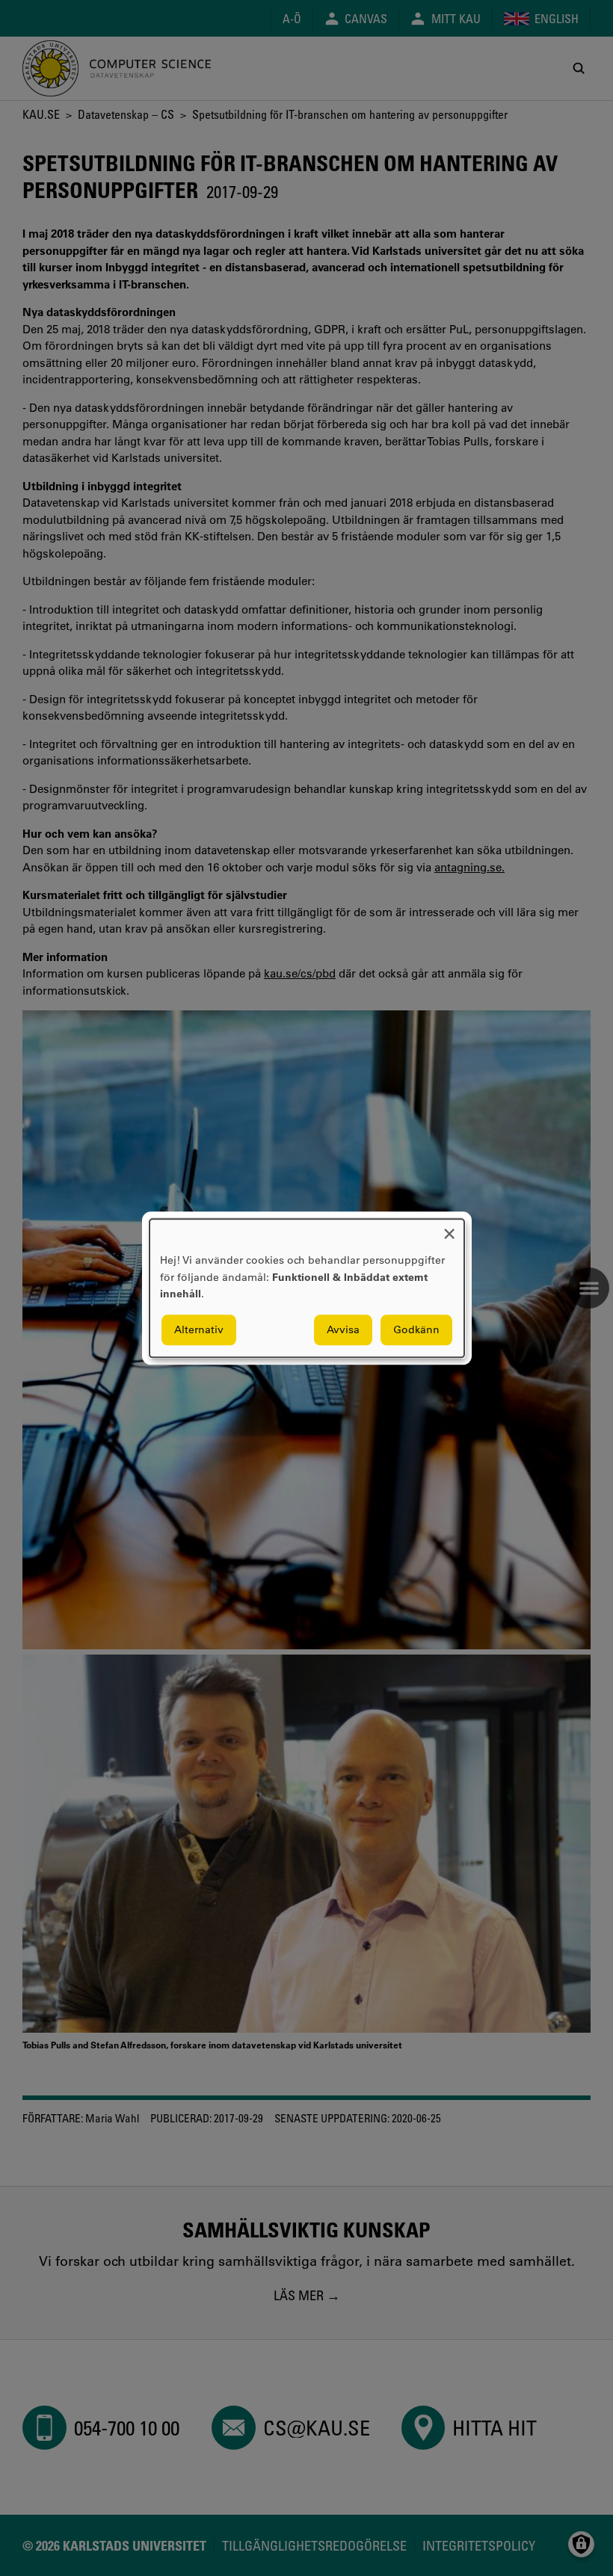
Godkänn (416, 1329)
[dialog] (307, 1288)
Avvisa (343, 1329)
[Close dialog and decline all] (449, 1228)
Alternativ (199, 1329)
